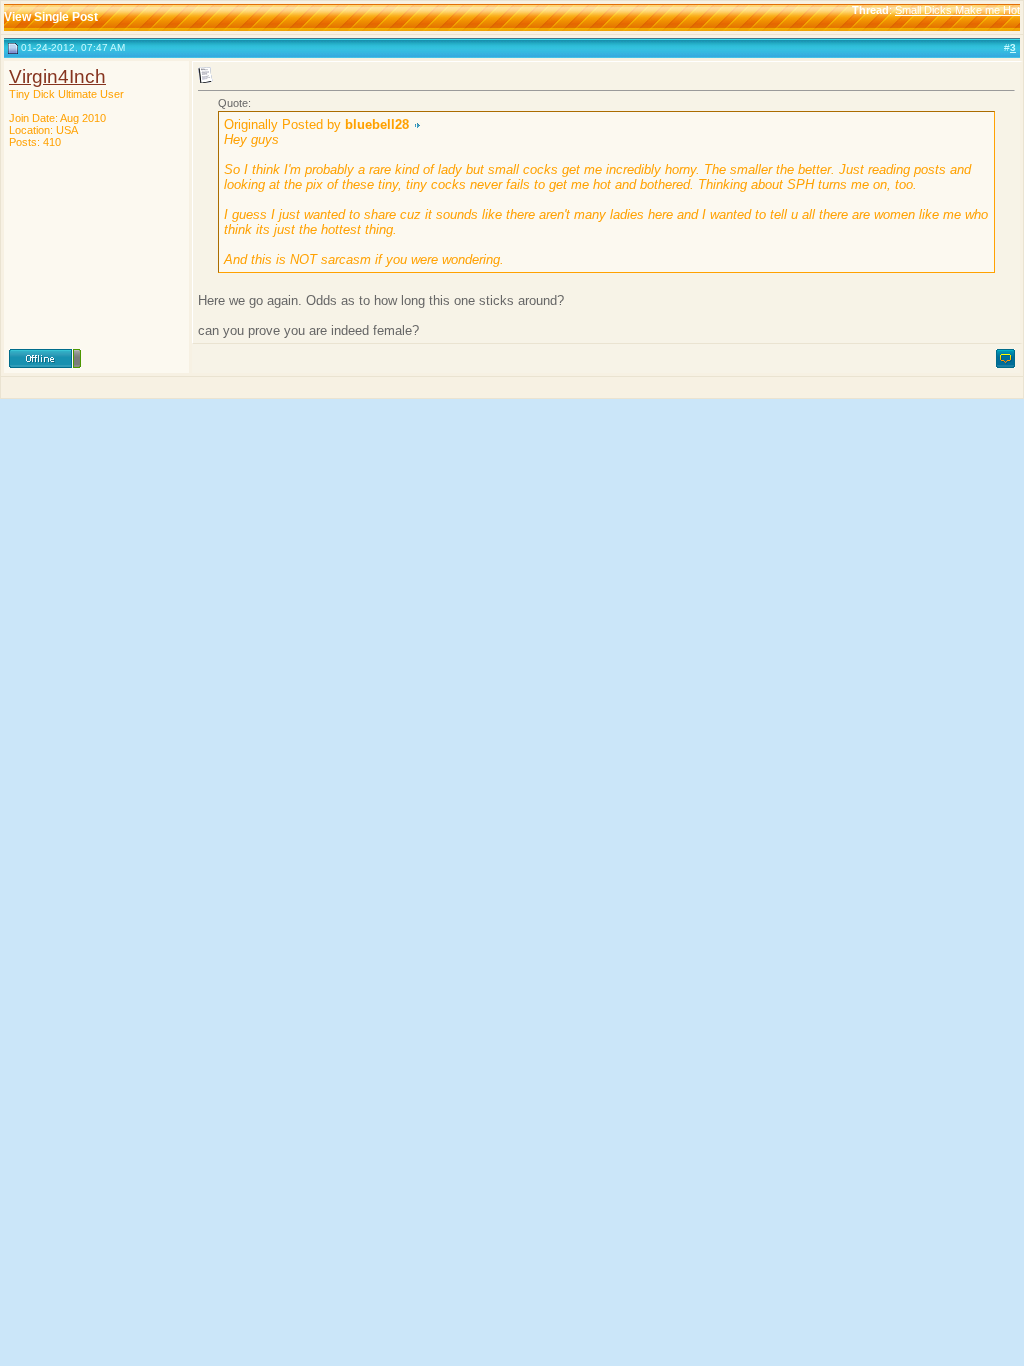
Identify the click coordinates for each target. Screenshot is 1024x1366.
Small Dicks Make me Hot (957, 10)
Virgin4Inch (57, 76)
